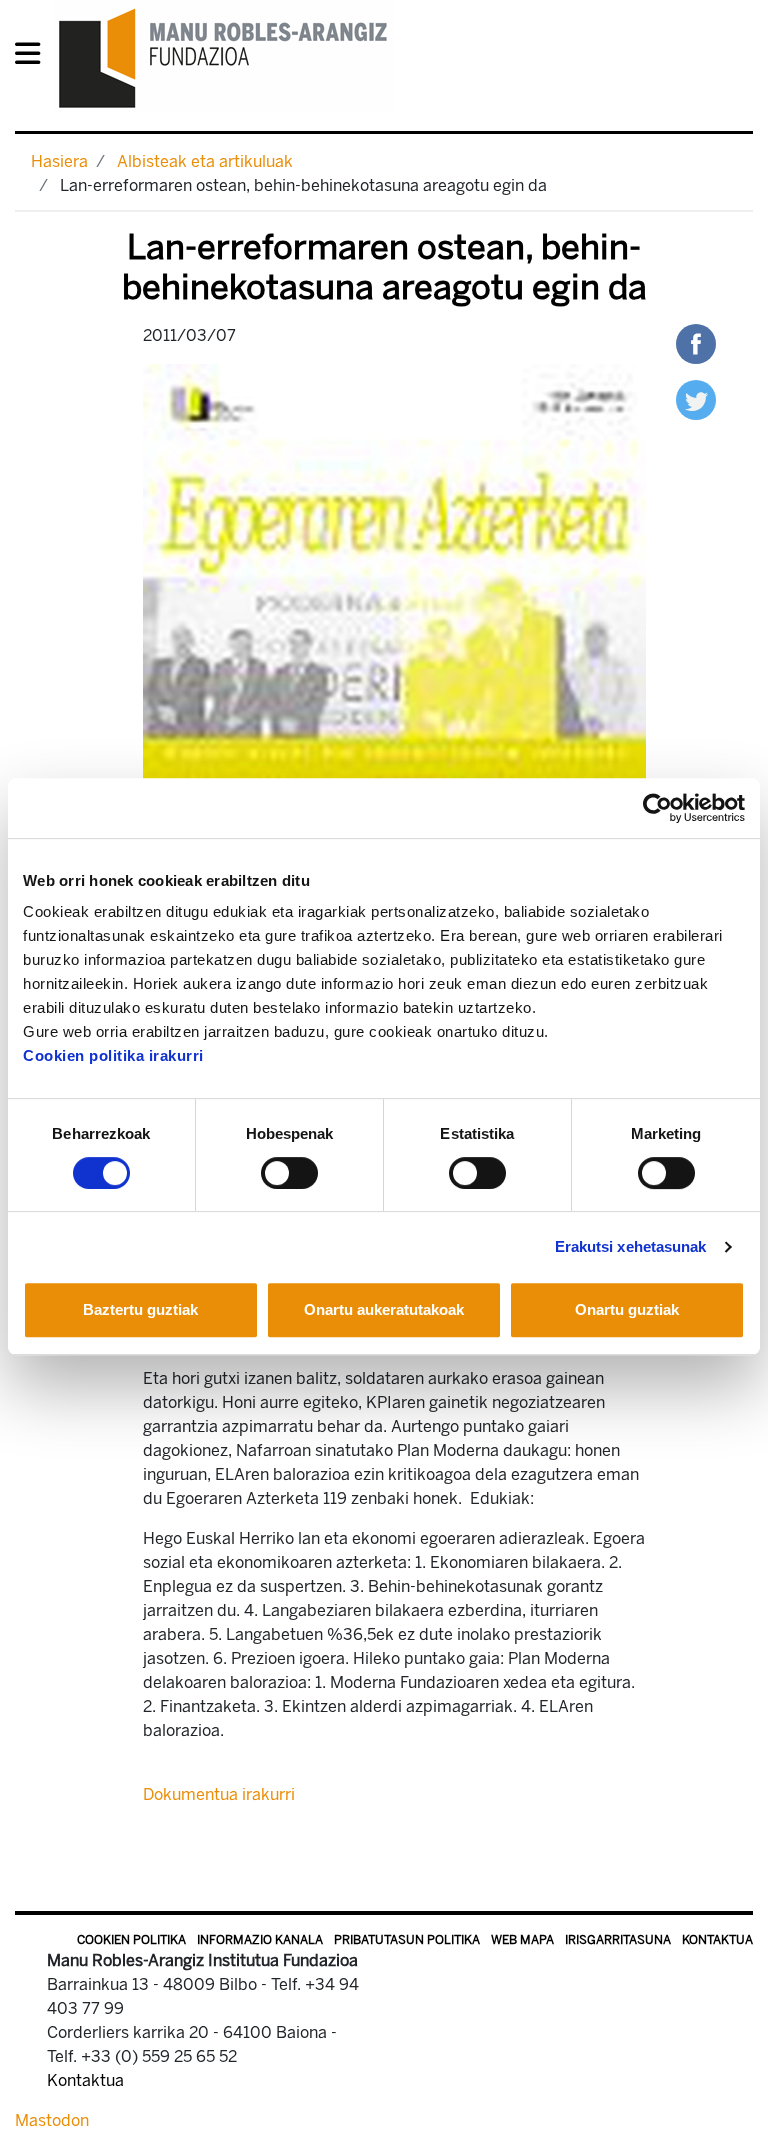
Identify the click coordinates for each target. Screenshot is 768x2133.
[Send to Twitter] (696, 398)
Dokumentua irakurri (219, 1794)
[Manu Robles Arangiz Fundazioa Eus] (223, 57)
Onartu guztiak (627, 1309)
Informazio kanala (260, 1940)
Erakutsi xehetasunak (631, 1246)
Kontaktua (717, 1940)
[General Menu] (33, 57)
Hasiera (59, 161)
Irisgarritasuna (618, 1940)
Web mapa (522, 1940)
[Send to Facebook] (696, 342)
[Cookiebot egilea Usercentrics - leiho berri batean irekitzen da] (657, 808)
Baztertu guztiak (140, 1309)
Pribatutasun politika (407, 1940)
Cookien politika (131, 1940)
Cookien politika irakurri (113, 1055)
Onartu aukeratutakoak (384, 1309)
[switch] (289, 1173)
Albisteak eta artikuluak (205, 161)
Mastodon (52, 2120)
